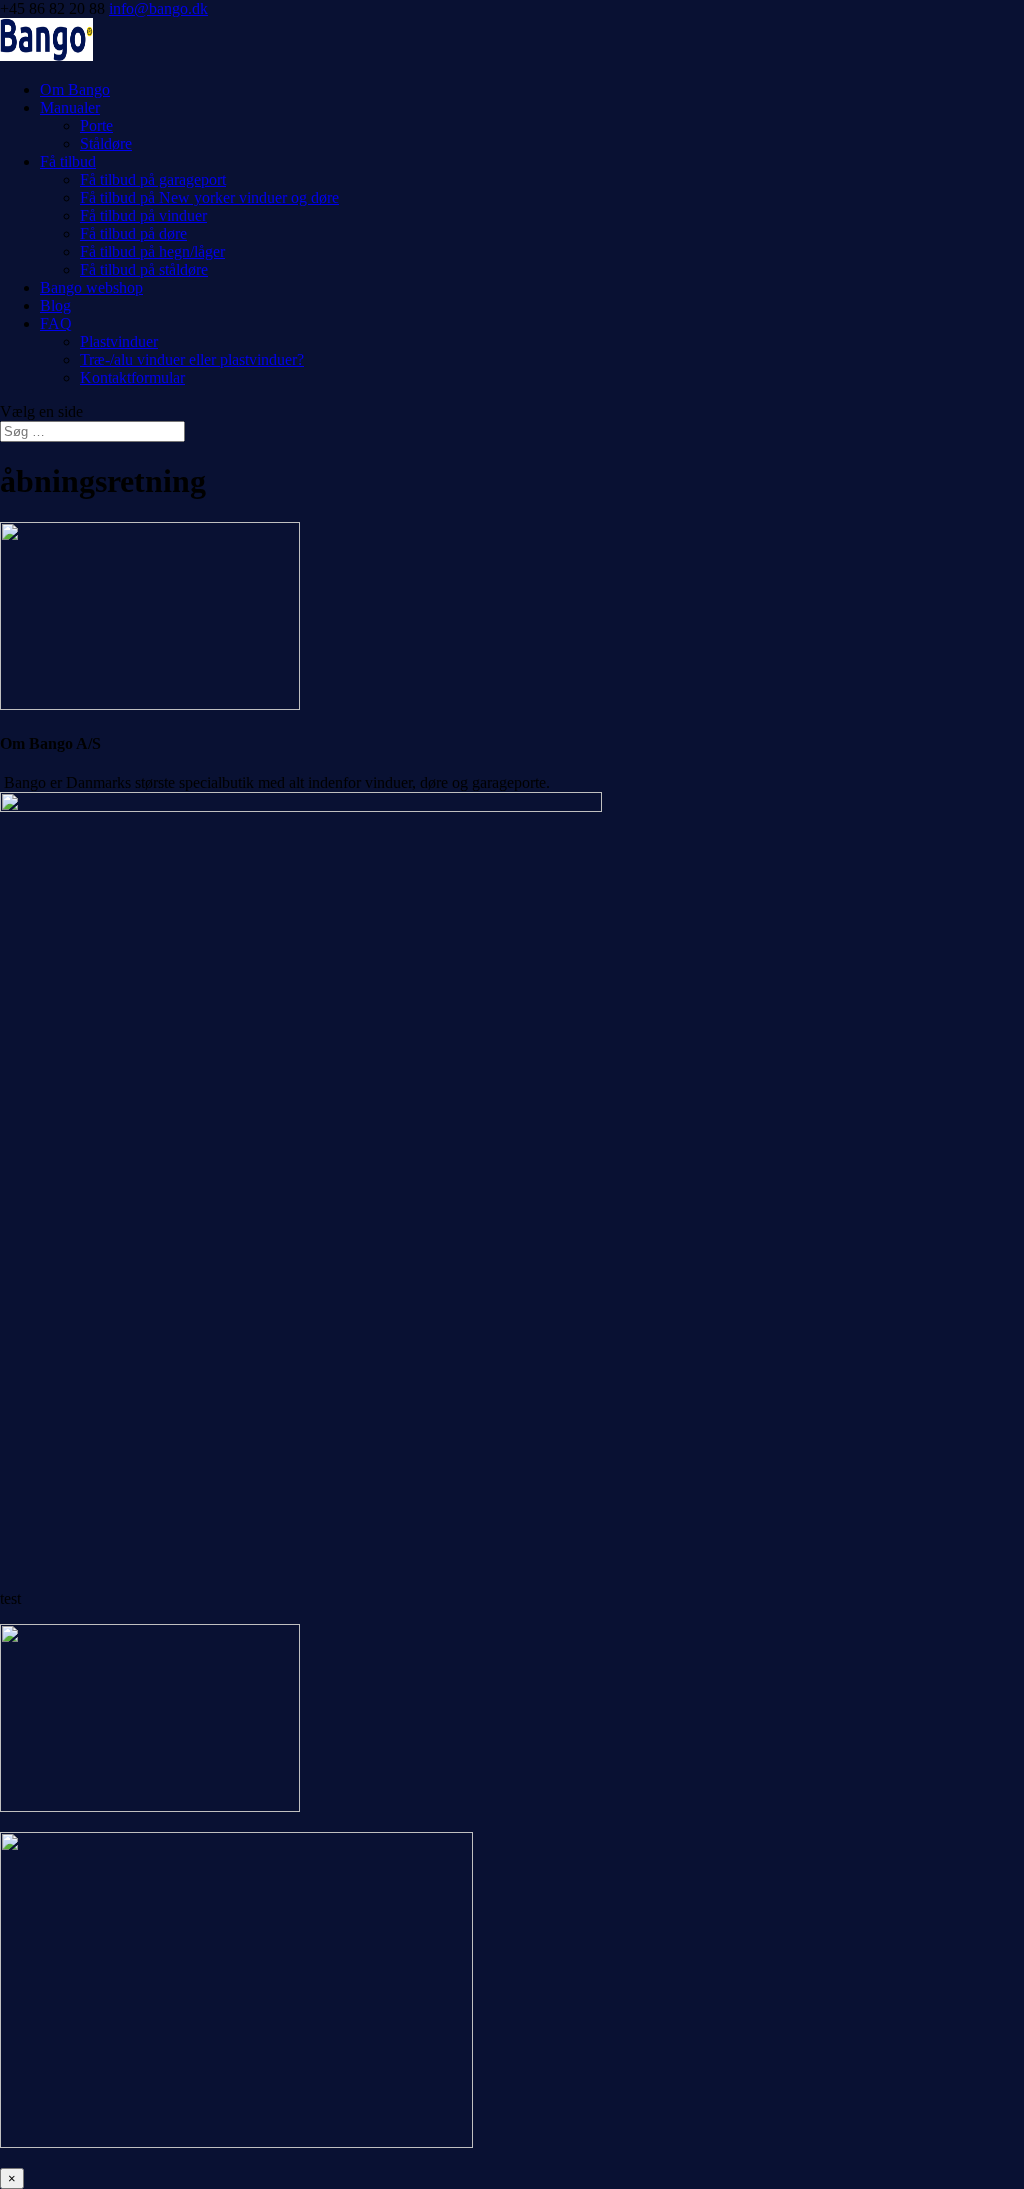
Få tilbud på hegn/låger (152, 251)
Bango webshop (91, 287)
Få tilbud (68, 161)
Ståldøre (106, 143)
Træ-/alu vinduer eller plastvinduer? (192, 359)
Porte (96, 125)
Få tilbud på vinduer (143, 215)
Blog (55, 305)
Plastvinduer (119, 341)
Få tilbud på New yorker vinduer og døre (209, 197)
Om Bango (75, 89)
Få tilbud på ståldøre (144, 269)
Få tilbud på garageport (153, 179)
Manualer (70, 107)
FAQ (56, 323)
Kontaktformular (132, 377)
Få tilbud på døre (133, 233)
